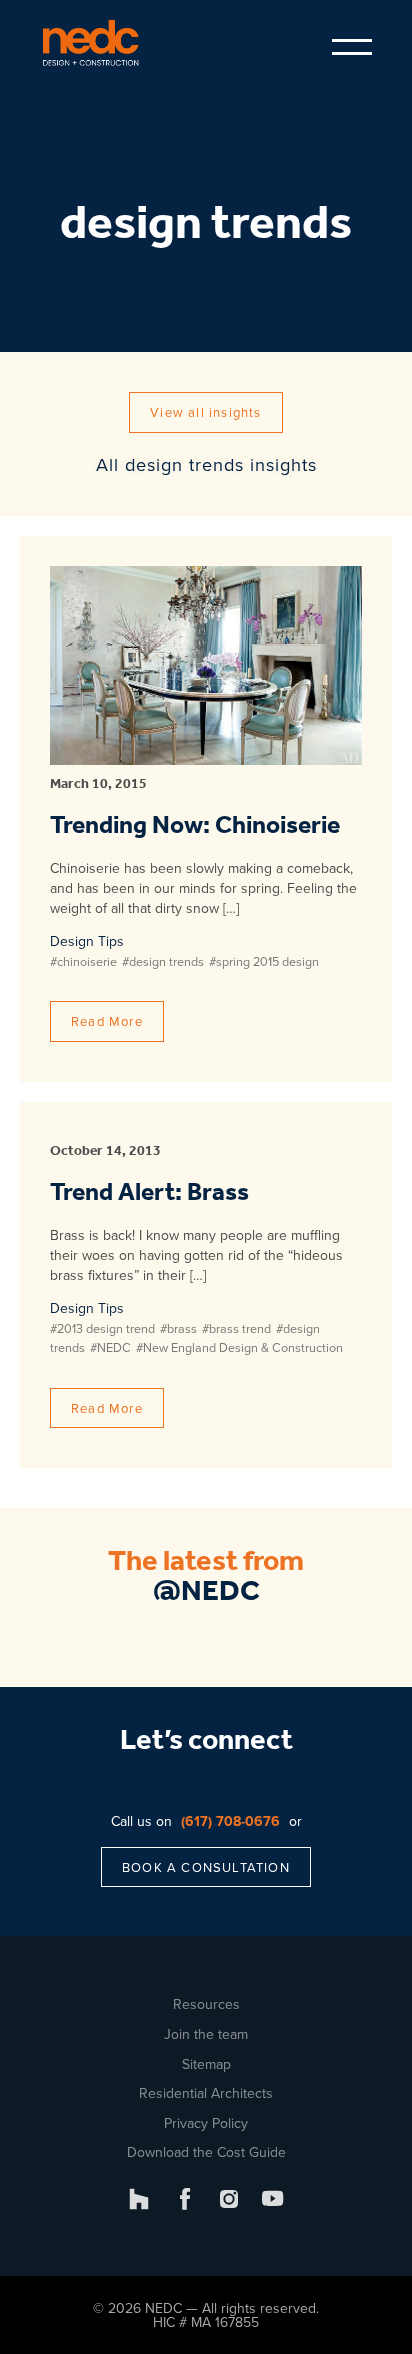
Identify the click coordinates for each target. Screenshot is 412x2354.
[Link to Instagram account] (229, 2199)
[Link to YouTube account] (273, 2199)
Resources (206, 2004)
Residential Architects (206, 2093)
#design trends (163, 961)
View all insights (205, 412)
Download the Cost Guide (206, 2152)
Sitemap (206, 2064)
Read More (107, 1021)
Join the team (206, 2034)
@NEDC (206, 1592)
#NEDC (110, 1347)
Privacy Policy (206, 2123)
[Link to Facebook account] (185, 2199)
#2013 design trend (102, 1328)
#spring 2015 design (264, 961)
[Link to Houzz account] (139, 2199)
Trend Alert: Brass (149, 1193)
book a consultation (206, 1867)
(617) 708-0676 (230, 1821)
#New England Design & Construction (239, 1347)
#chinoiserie (83, 961)
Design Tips (87, 941)
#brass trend (236, 1328)
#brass (178, 1328)
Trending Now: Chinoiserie (195, 826)
